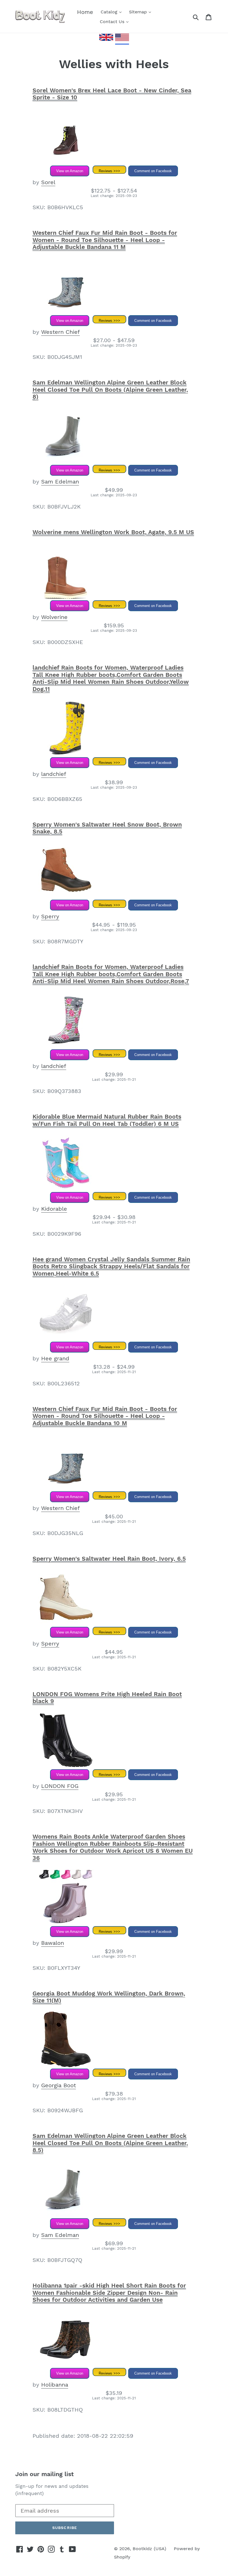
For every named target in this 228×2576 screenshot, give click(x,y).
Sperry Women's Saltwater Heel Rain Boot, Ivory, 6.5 (109, 1559)
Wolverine (54, 617)
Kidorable (54, 1209)
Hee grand (55, 1358)
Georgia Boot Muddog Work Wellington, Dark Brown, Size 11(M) (109, 1997)
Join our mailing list (44, 2474)
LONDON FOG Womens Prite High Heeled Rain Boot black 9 (107, 1698)
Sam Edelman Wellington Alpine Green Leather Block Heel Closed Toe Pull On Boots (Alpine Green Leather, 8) (110, 389)
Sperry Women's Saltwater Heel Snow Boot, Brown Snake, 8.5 (107, 828)
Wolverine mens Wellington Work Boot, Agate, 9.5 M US (113, 532)
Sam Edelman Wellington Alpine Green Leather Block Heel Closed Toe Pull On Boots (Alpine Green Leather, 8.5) (110, 2143)
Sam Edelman (60, 482)
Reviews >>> (109, 171)
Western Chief (60, 332)
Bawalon (53, 1943)
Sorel (48, 182)
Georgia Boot (59, 2085)
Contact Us (113, 22)
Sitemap (139, 12)
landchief (54, 774)
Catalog (110, 12)
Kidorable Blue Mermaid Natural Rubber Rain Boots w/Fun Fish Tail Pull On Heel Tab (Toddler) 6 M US (107, 1120)
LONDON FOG (60, 1786)
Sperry (50, 916)
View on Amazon (70, 171)
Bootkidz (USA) (149, 2549)
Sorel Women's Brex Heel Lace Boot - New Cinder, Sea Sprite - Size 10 (112, 94)
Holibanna (55, 2385)
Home (85, 12)
